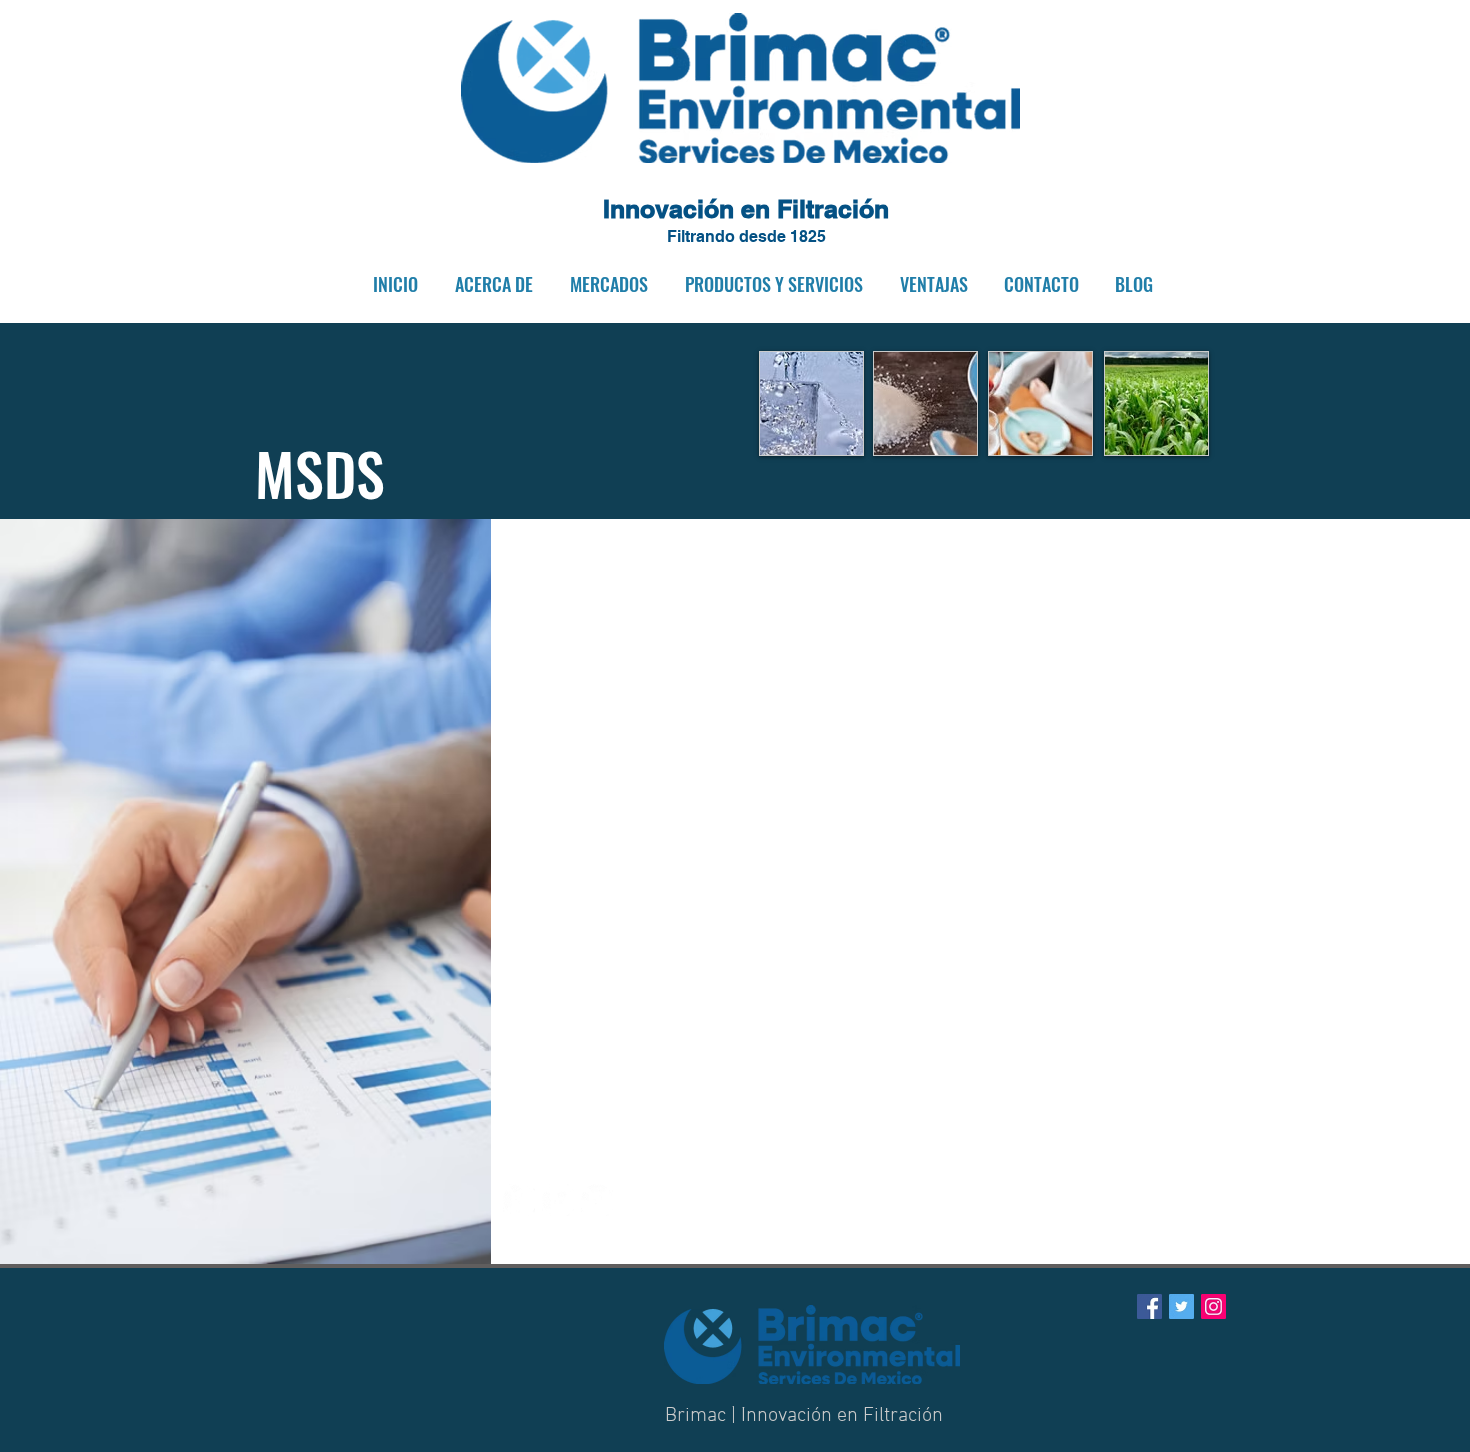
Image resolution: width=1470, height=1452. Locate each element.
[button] (490, 284)
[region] (811, 403)
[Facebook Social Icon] (1149, 1306)
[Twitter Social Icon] (1181, 1306)
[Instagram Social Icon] (1213, 1306)
